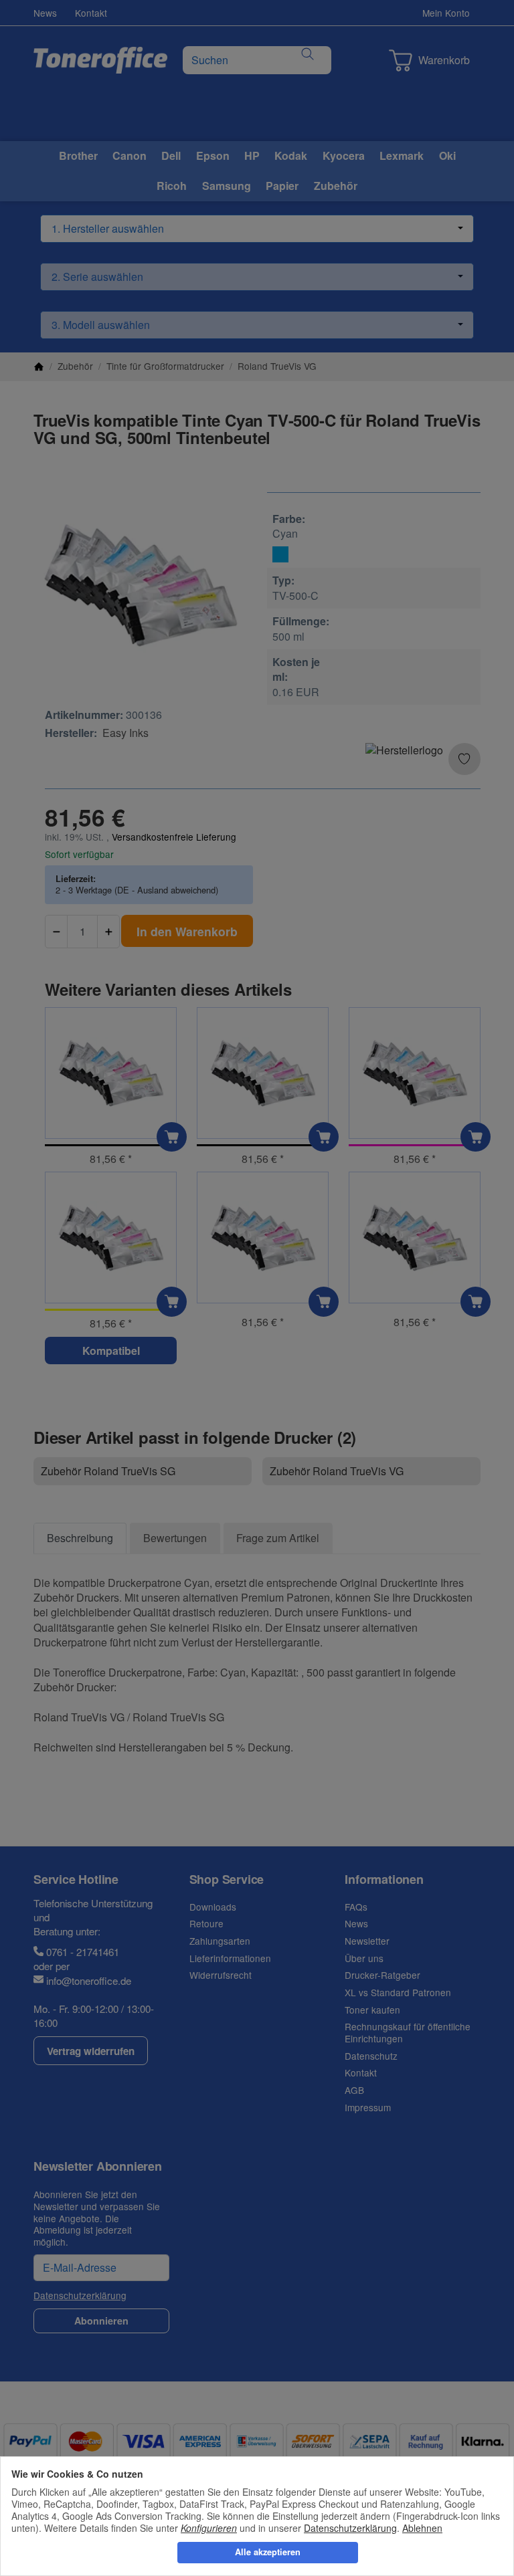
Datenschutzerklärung (350, 2528)
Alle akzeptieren (268, 2552)
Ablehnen (422, 2528)
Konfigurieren (209, 2528)
